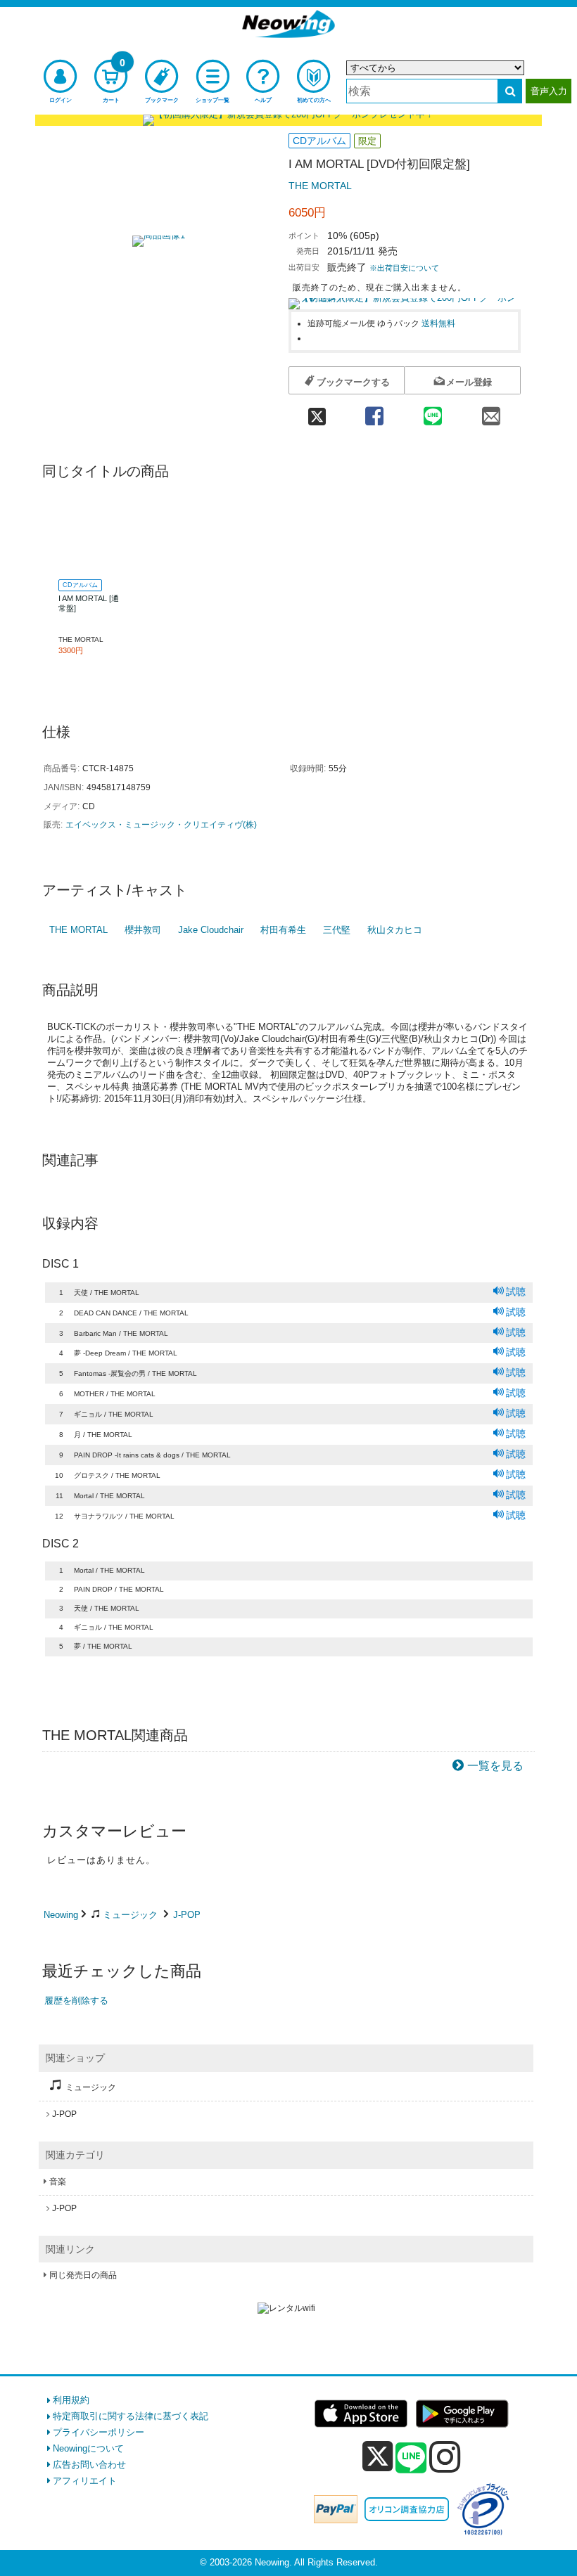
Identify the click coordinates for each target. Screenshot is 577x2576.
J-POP (187, 1915)
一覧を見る (495, 1766)
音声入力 (549, 91)
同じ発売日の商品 (83, 2275)
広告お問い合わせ (89, 2465)
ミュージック (130, 1915)
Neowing (61, 1915)
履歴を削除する (76, 2001)
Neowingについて (88, 2448)
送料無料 (438, 323)
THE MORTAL (320, 186)
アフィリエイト (85, 2481)
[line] (411, 2459)
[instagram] (445, 2456)
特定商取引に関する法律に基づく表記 (131, 2416)
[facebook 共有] (374, 412)
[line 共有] (432, 412)
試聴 (516, 1292)
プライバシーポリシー (99, 2432)
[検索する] (510, 91)
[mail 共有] (492, 412)
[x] (378, 2457)
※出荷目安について (404, 268)
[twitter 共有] (317, 412)
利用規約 (71, 2400)
